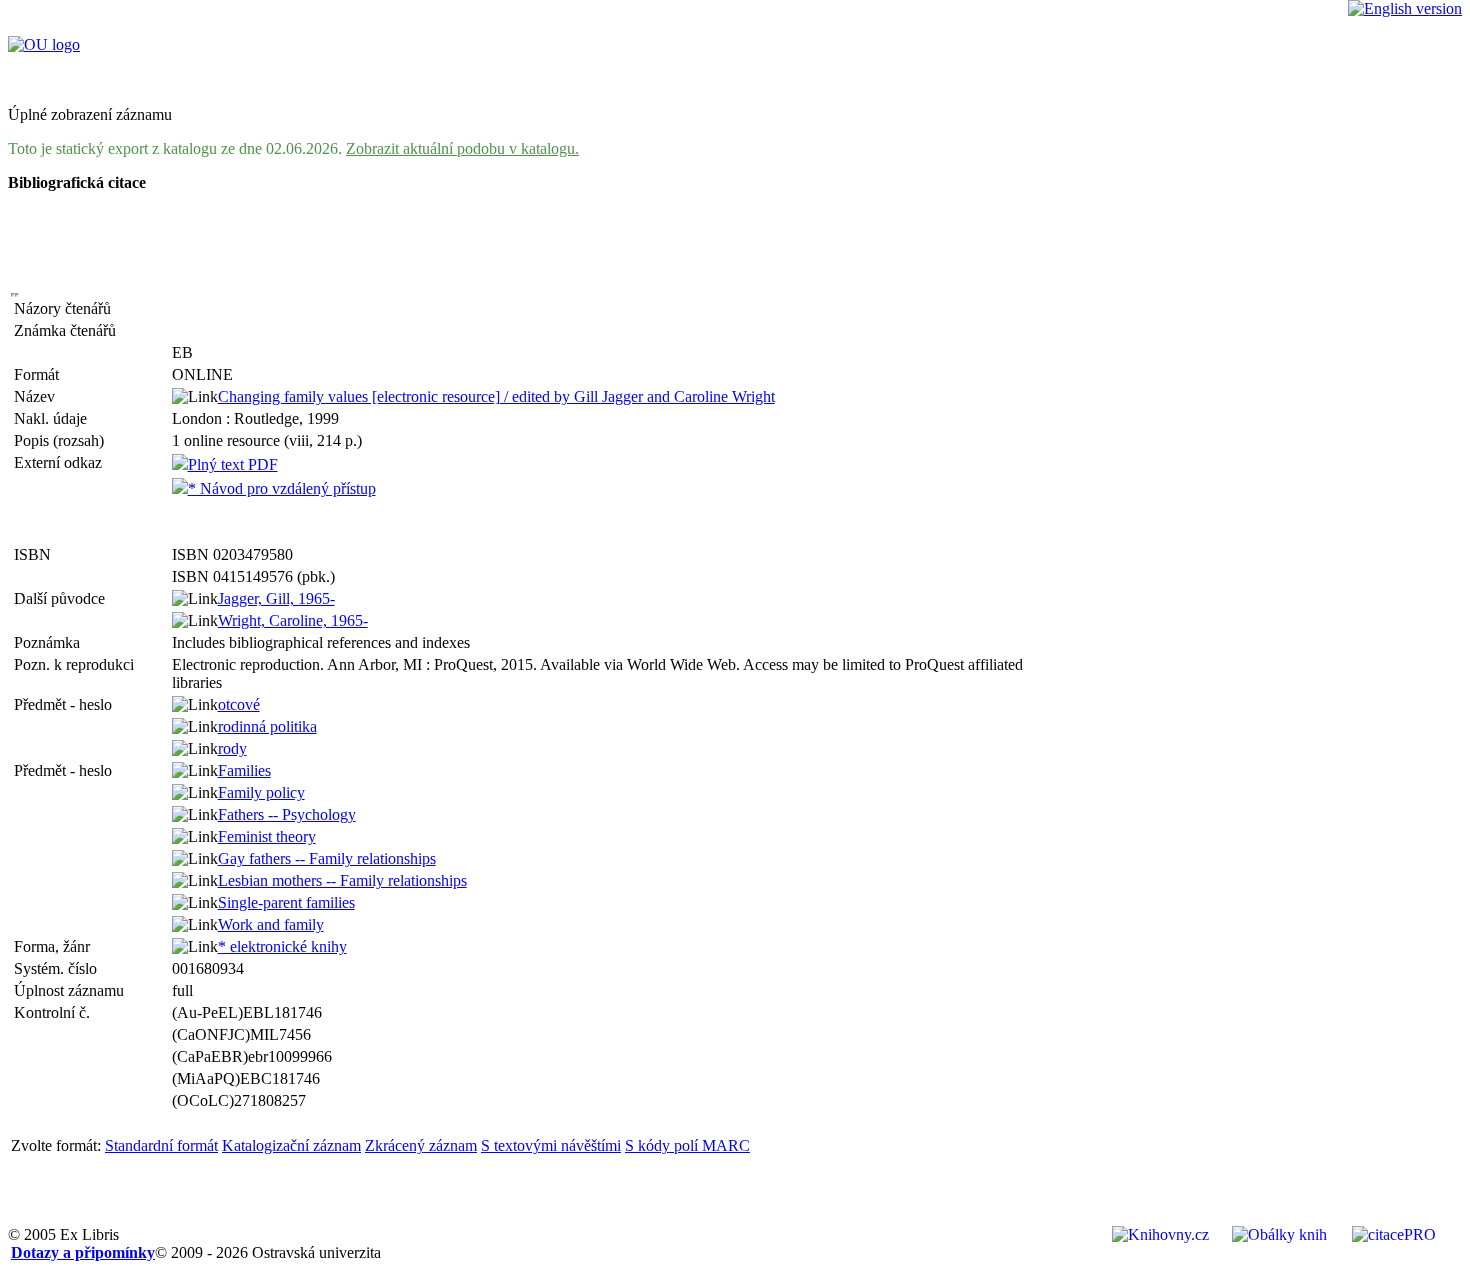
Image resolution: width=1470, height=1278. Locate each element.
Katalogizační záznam (291, 1145)
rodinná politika (267, 726)
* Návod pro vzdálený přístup (282, 488)
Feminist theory (267, 836)
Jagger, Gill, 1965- (276, 598)
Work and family (271, 924)
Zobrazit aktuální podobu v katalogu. (462, 148)
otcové (239, 704)
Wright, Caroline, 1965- (293, 620)
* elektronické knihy (282, 946)
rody (232, 748)
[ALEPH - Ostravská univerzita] (44, 44)
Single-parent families (286, 902)
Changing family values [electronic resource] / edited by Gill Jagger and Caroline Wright (496, 396)
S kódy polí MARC (687, 1145)
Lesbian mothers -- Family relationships (342, 880)
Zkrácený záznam (421, 1145)
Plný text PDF (233, 464)
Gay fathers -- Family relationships (327, 858)
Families (244, 770)
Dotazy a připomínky (83, 1252)
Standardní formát (161, 1145)
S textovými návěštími (551, 1145)
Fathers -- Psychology (287, 814)
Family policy (261, 792)
